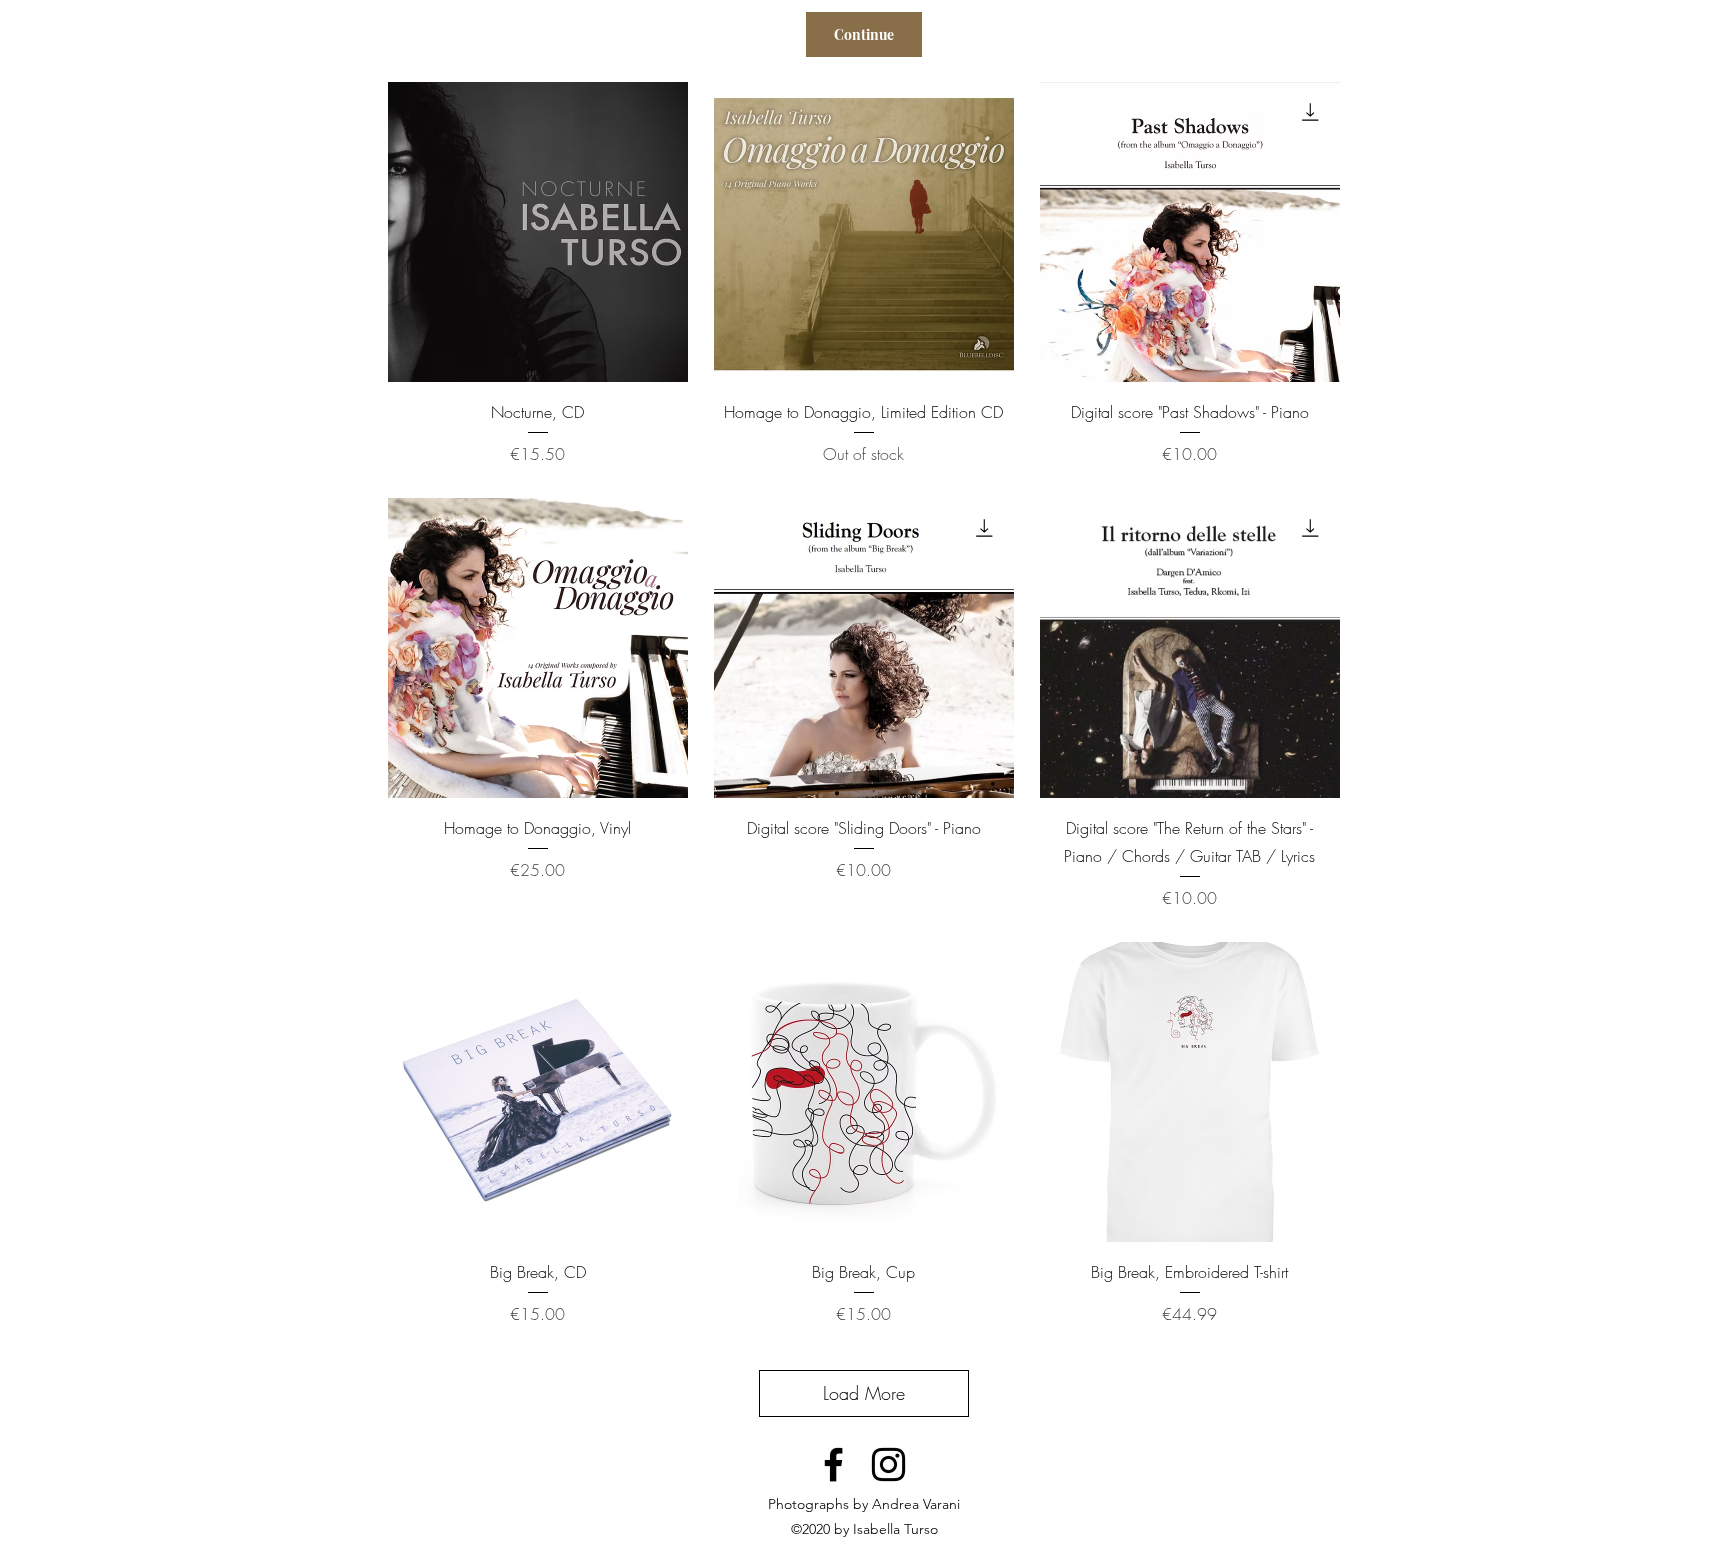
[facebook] (833, 1464)
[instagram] (888, 1464)
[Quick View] (538, 232)
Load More (864, 1393)
